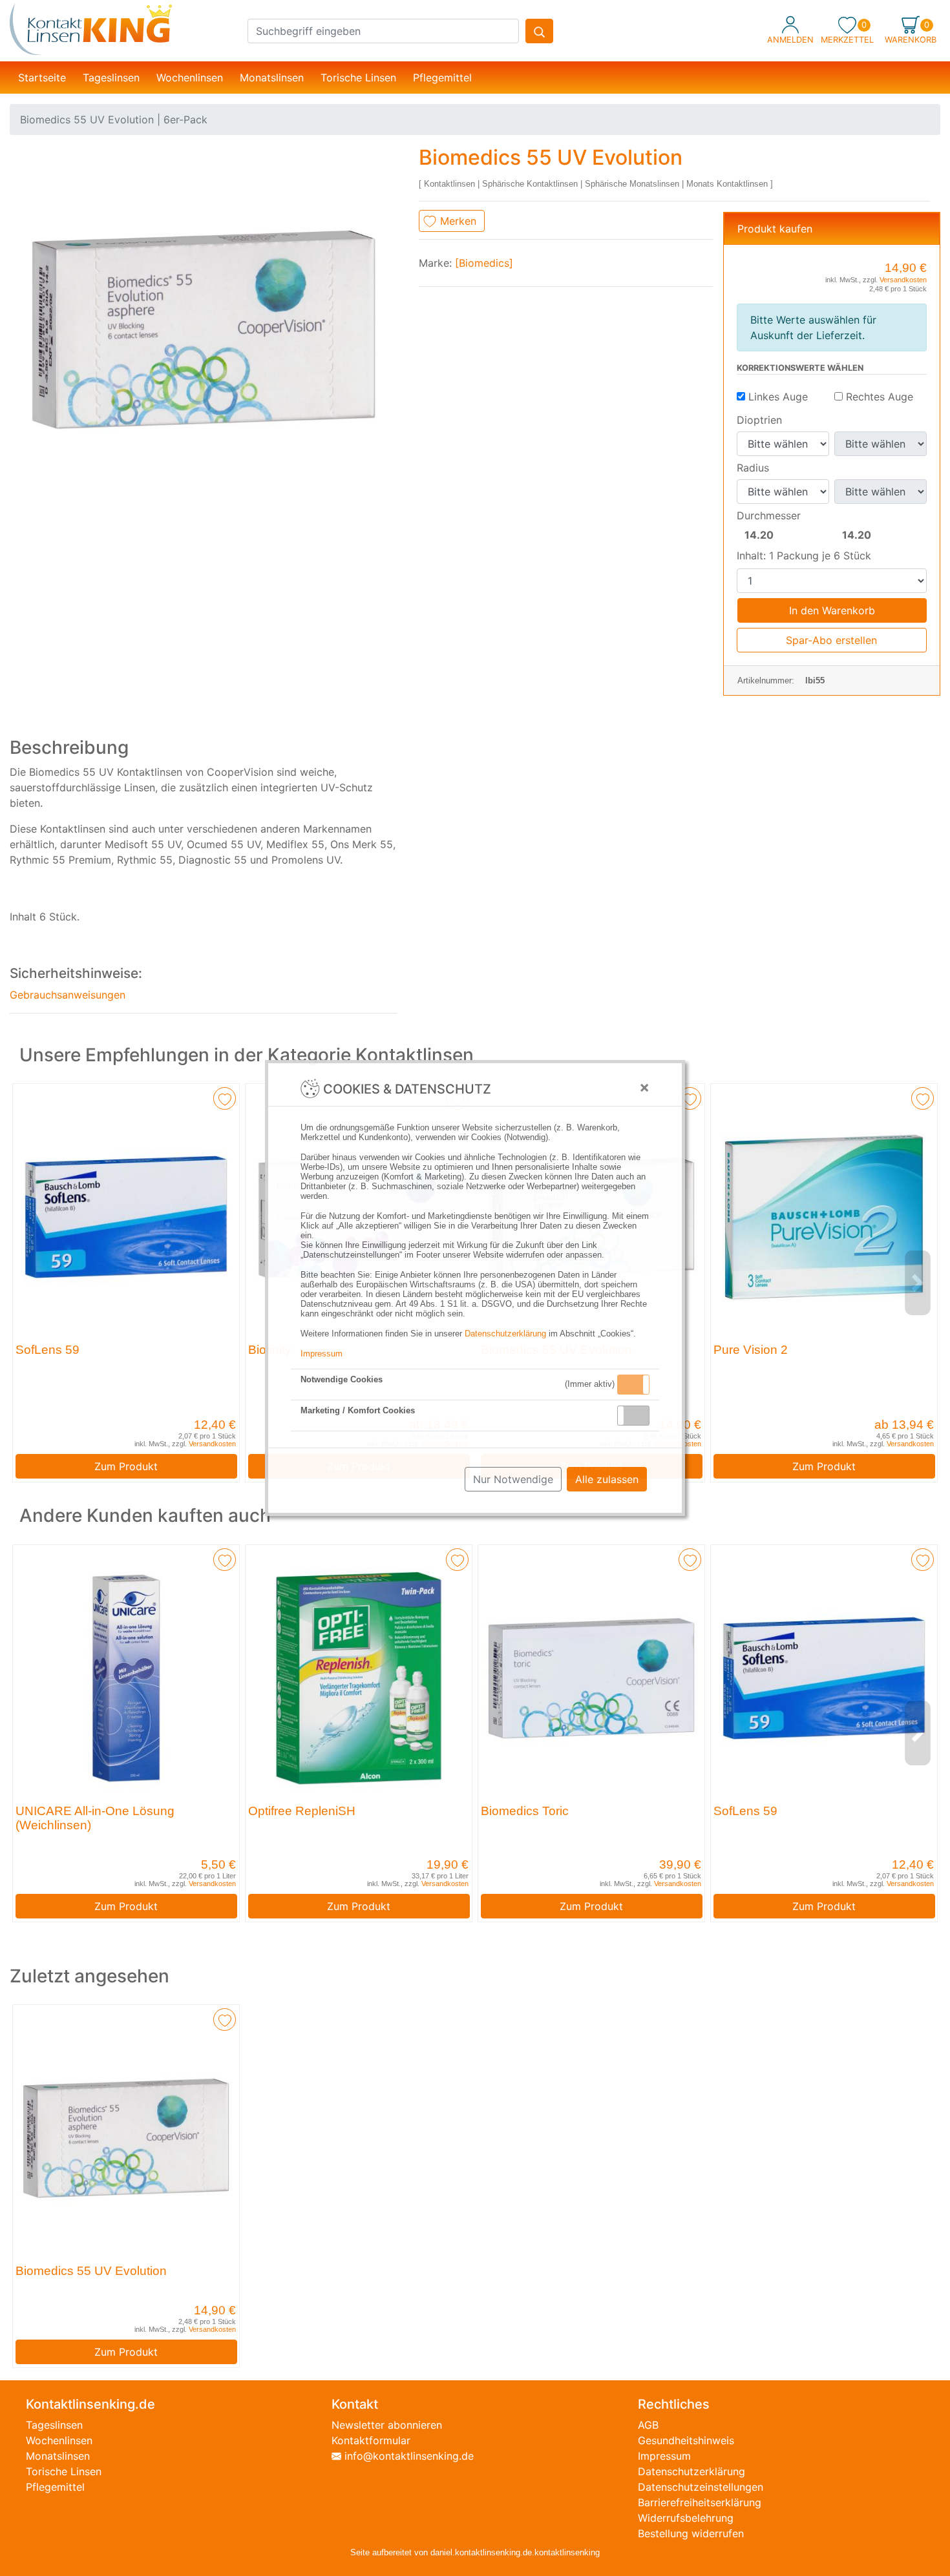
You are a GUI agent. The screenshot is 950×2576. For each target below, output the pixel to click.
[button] (633, 1385)
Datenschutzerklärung (505, 1334)
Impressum (322, 1354)
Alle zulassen (607, 1479)
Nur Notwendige (513, 1479)
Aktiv (633, 1384)
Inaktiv (639, 1415)
